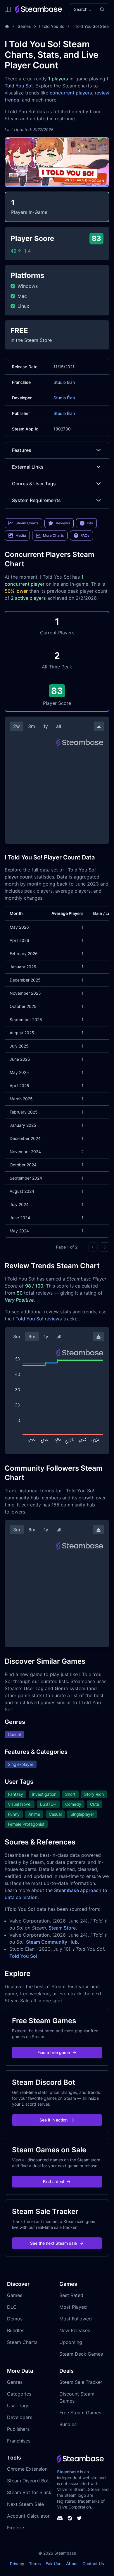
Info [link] (90, 523)
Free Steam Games (80, 2413)
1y (46, 726)
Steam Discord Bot (28, 2481)
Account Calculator (28, 2516)
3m (32, 726)
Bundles (16, 2330)
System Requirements (36, 500)
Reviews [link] (63, 523)
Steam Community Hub (52, 1942)
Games (24, 26)
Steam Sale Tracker (81, 2382)
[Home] (7, 26)
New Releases (75, 2330)
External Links (28, 467)
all (59, 726)
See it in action (53, 2120)
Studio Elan (64, 382)
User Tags (18, 2406)
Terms (35, 2564)
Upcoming (71, 2342)
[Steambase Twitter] (79, 2518)
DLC (12, 2307)
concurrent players (71, 93)
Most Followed (76, 2319)
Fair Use (53, 2564)
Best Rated (71, 2295)
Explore (15, 2528)
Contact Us (93, 2564)
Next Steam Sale (25, 2504)
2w (17, 726)
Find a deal (53, 2181)
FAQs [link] (85, 535)
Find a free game (54, 2052)
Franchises (19, 2441)
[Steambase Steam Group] (70, 2518)
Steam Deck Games (81, 2354)
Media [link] (21, 535)
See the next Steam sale (53, 2243)
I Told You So (52, 26)
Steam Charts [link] (27, 523)
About (72, 2564)
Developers (20, 2417)
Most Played (73, 2307)
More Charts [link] (53, 535)
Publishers (18, 2429)
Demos (15, 2319)
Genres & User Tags (34, 484)
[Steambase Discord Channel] (60, 2518)
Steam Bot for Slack (29, 2492)
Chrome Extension (27, 2469)
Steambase (68, 2472)
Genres (15, 2382)
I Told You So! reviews (38, 1319)
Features (22, 450)
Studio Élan (64, 398)
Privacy (17, 2564)
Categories (19, 2394)
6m (32, 1337)
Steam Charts (22, 2342)
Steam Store (62, 1928)
